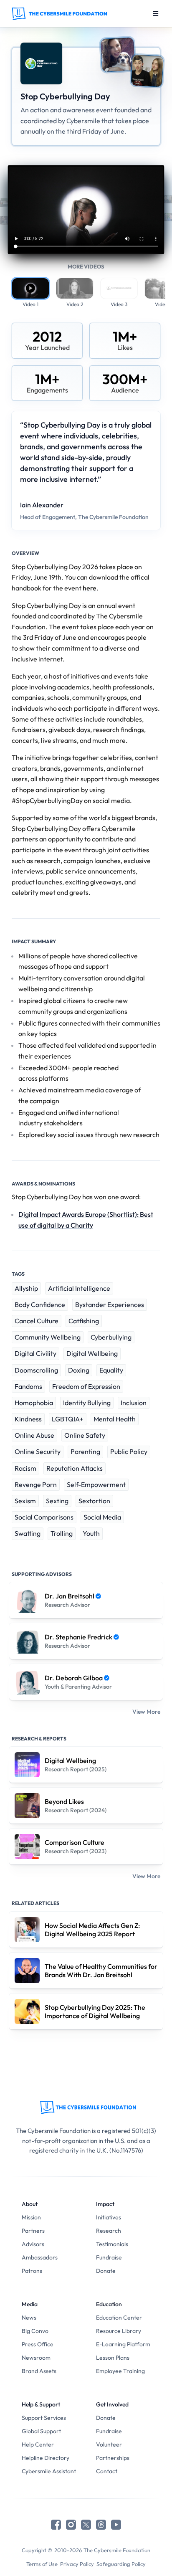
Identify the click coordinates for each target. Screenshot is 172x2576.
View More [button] (146, 1712)
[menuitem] (49, 2217)
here (90, 588)
